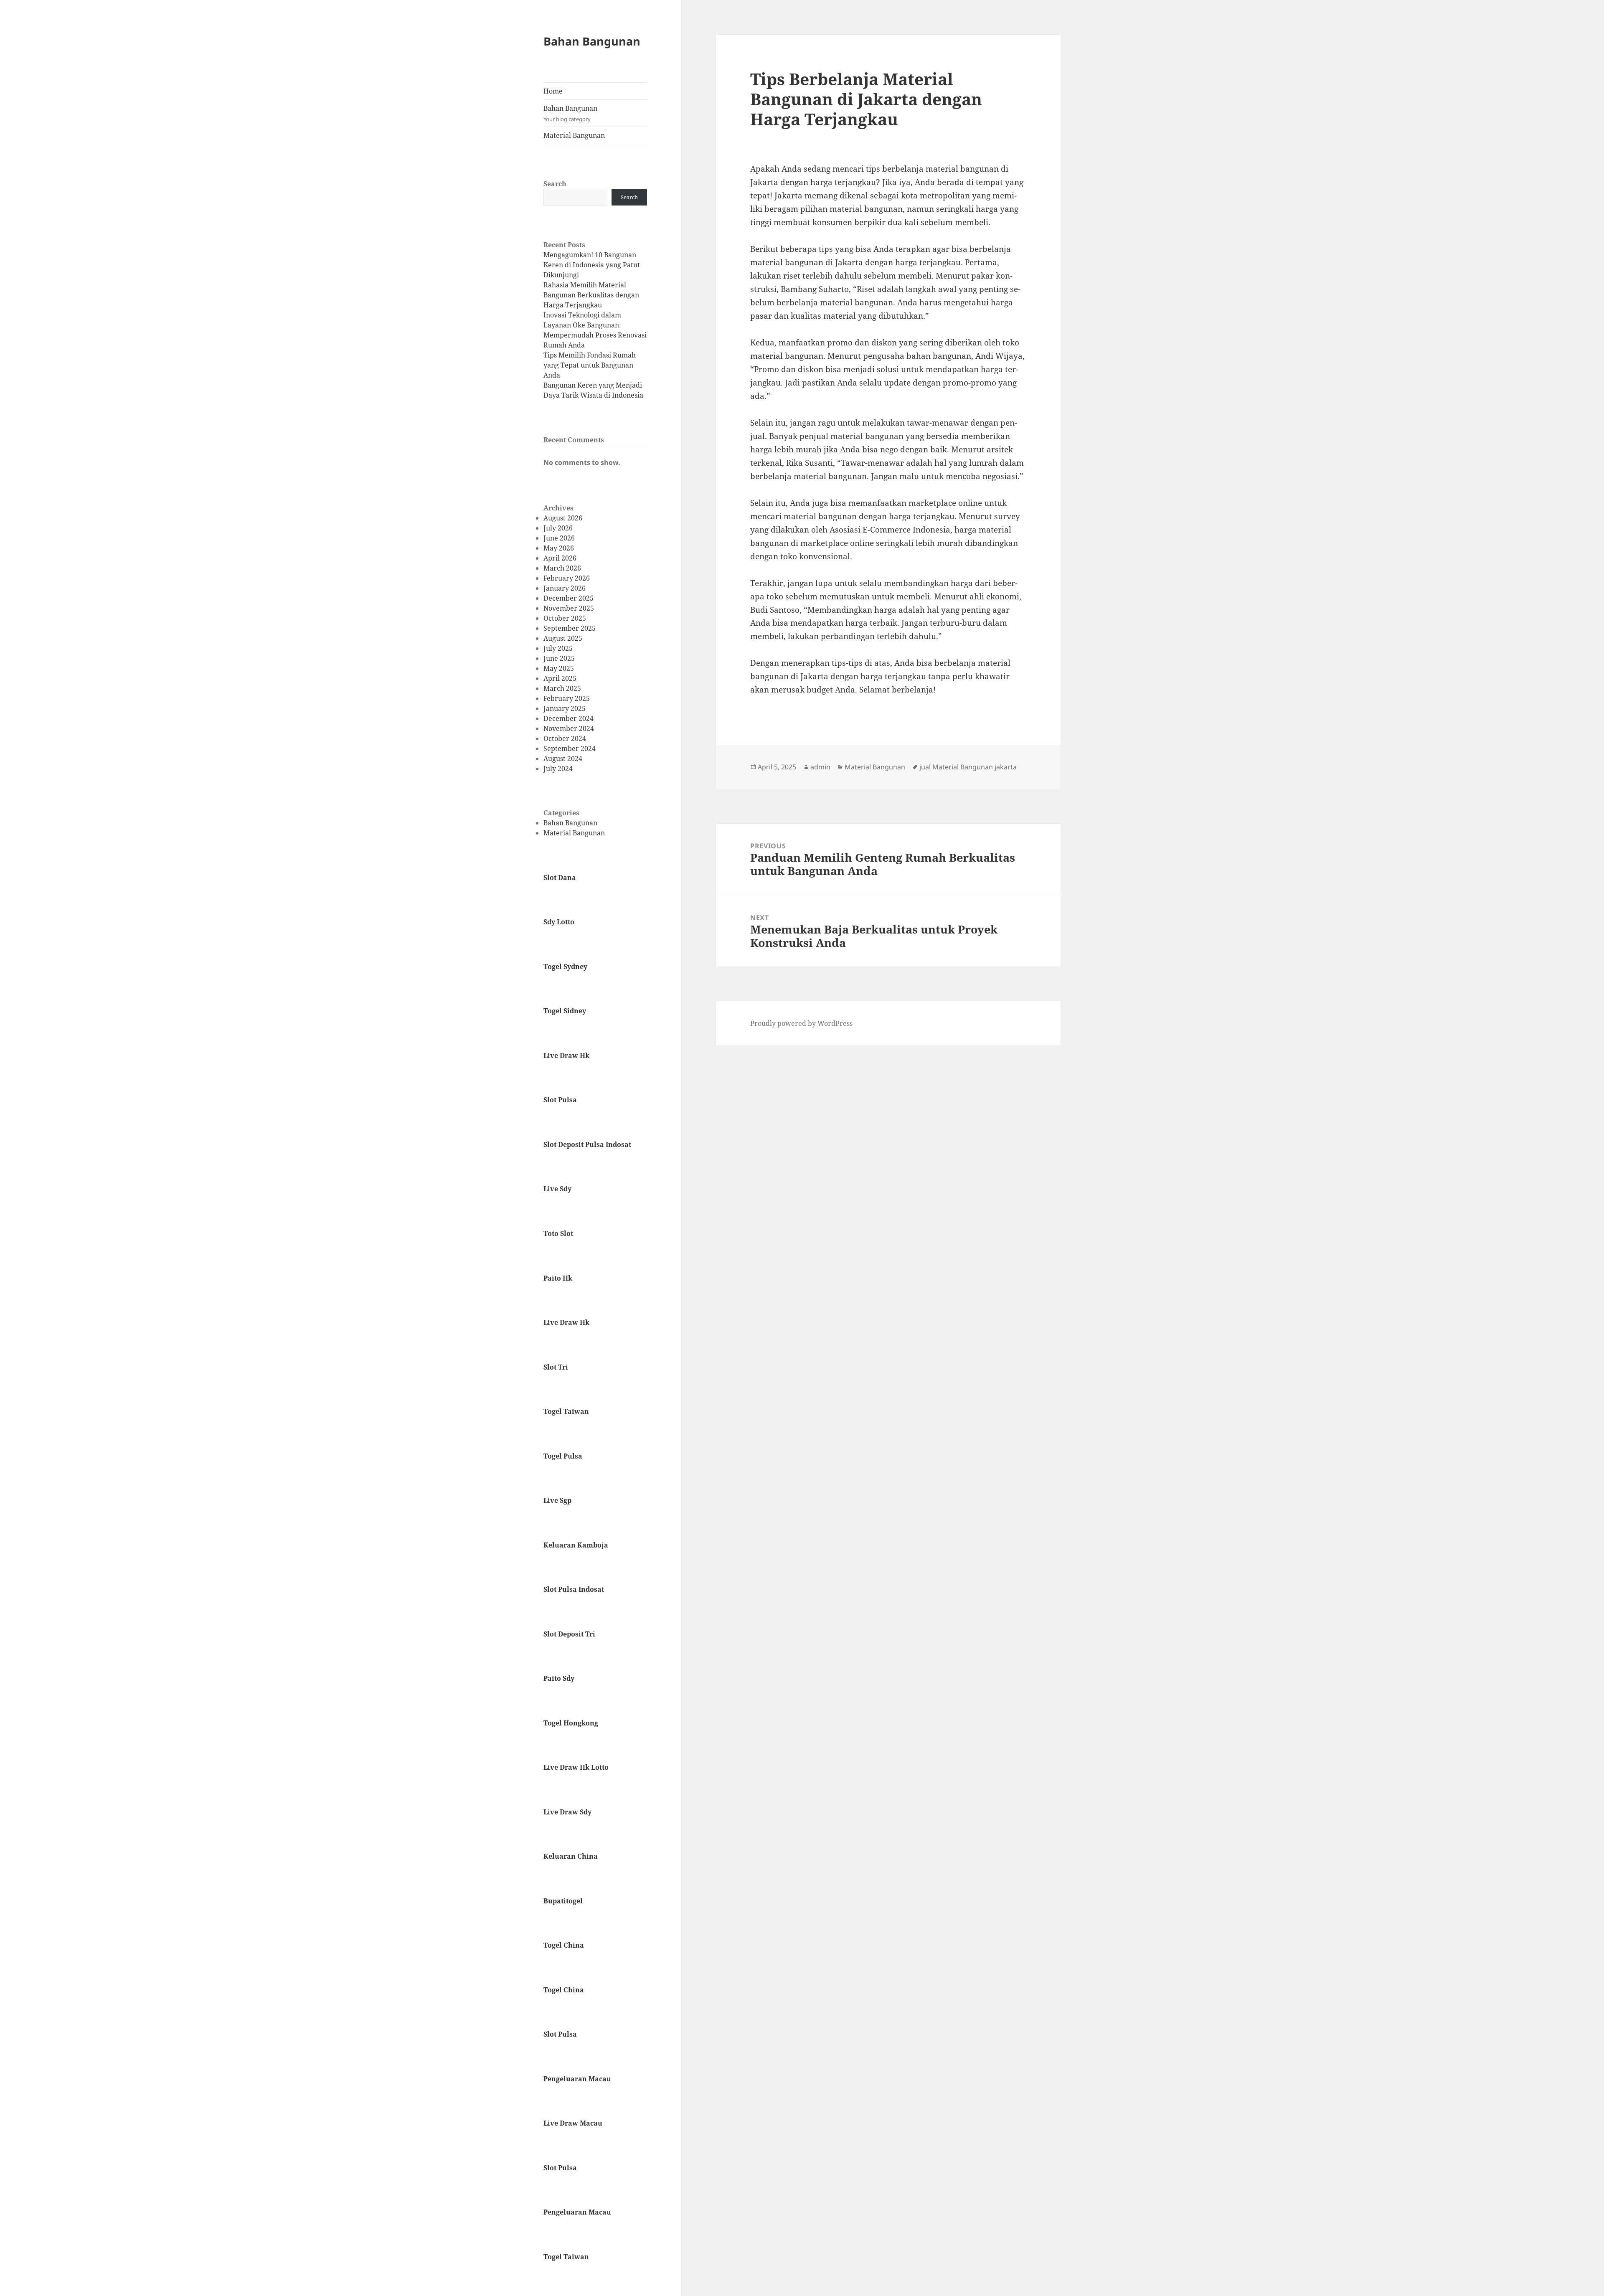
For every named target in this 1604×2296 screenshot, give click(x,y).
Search (555, 184)
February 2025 (567, 698)
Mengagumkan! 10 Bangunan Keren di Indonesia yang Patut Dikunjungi (592, 265)
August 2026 (563, 518)
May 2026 (559, 548)
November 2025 (569, 608)
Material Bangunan (574, 135)
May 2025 (559, 668)
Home (553, 91)
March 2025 (562, 688)
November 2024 (569, 728)
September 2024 (570, 748)
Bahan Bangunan (592, 41)
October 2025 (565, 618)
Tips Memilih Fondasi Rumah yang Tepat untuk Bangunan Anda (590, 365)
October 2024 (565, 738)
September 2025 (570, 628)
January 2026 (565, 588)
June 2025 (559, 658)
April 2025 (560, 678)
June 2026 (559, 538)
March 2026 (562, 568)
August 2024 (563, 759)
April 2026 (560, 558)
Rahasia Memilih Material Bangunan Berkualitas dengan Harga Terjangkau (591, 295)
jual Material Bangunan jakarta (968, 767)
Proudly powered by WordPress (801, 1023)
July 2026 (558, 528)
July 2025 (558, 648)
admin (820, 767)
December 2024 (569, 718)
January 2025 (565, 708)
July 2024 (558, 769)
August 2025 (563, 638)
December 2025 (569, 598)
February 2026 (567, 578)
